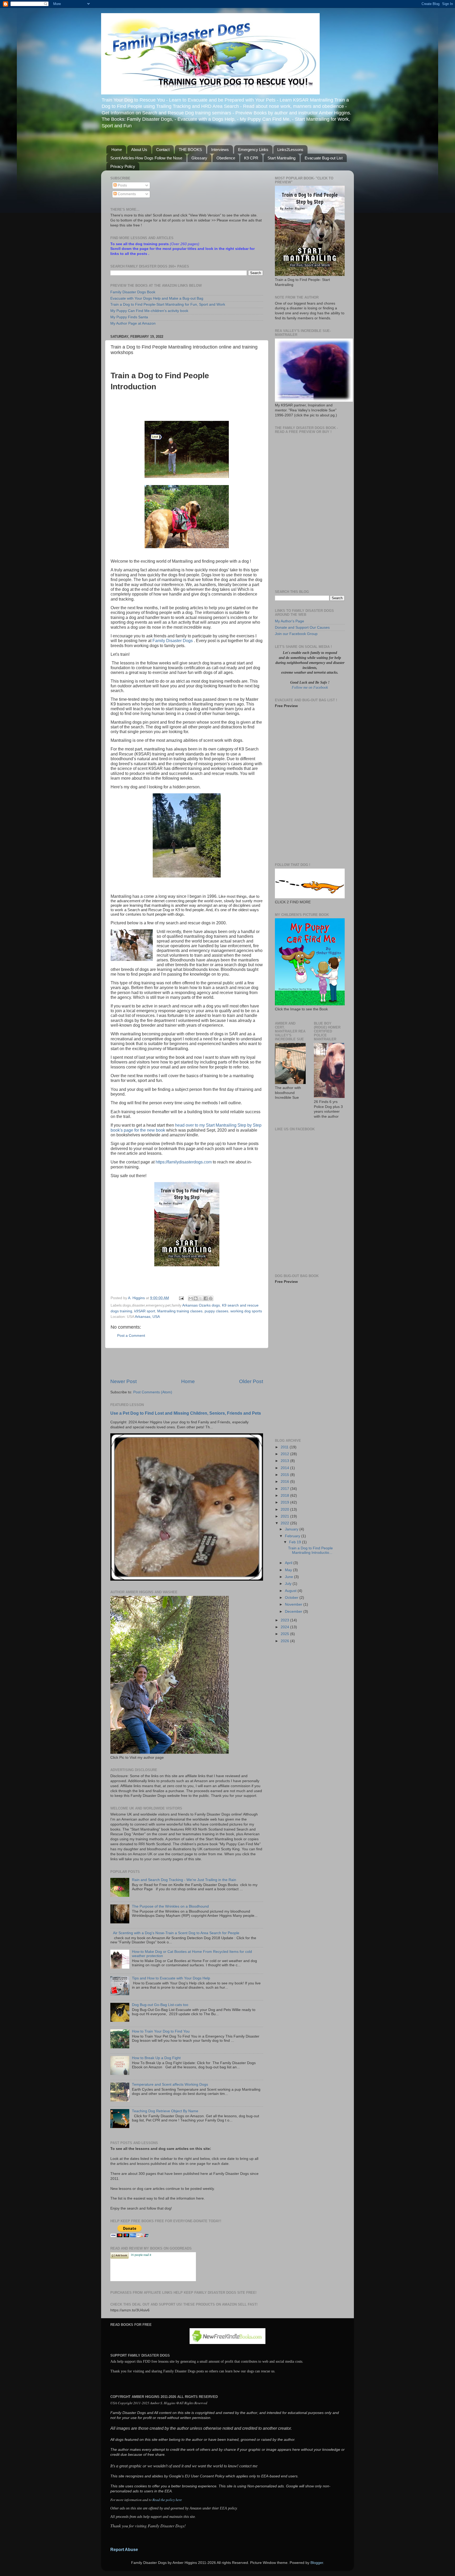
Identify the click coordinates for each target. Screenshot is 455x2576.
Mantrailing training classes (180, 1311)
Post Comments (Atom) (153, 1392)
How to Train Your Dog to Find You (161, 2031)
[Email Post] (181, 1298)
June (290, 1577)
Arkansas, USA (147, 1317)
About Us (139, 150)
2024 (285, 1627)
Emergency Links (253, 150)
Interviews (220, 150)
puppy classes (216, 1311)
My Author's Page (290, 621)
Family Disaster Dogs (173, 641)
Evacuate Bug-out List (324, 158)
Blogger (317, 2563)
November (294, 1604)
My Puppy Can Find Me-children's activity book (149, 311)
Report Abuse (124, 2550)
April (289, 1563)
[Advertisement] (187, 1363)
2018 (285, 1496)
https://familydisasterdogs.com (184, 1162)
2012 (285, 1454)
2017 (285, 1489)
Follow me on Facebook (310, 687)
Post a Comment (131, 1336)
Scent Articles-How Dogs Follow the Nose (146, 158)
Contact (163, 150)
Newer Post (123, 1381)
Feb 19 (296, 1542)
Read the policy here (167, 2500)
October (292, 1598)
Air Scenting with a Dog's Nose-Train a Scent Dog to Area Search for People (176, 1933)
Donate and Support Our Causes (302, 627)
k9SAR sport (145, 1311)
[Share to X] (201, 1298)
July (289, 1584)
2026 (285, 1641)
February (293, 1536)
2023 (285, 1620)
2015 (285, 1475)
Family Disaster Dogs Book (133, 292)
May (289, 1570)
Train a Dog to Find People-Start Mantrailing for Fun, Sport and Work (168, 304)
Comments (126, 194)
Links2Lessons (290, 150)
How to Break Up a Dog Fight (156, 2058)
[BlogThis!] (196, 1298)
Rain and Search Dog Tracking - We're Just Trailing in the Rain (184, 1880)
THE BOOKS (190, 150)
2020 (285, 1509)
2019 (285, 1502)
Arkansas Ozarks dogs (201, 1305)
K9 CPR (251, 158)
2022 (285, 1523)
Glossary (199, 158)
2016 (285, 1482)
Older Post (251, 1381)
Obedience (226, 158)
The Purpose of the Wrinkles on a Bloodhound (170, 1906)
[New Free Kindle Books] (227, 2343)
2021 (285, 1516)
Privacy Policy (123, 166)
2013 (285, 1461)
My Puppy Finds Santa (129, 317)
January (292, 1529)
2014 (285, 1468)
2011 (285, 1447)
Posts (122, 185)
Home (117, 150)
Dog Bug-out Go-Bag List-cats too (160, 2005)
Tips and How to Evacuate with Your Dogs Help (171, 1978)
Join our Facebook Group (296, 634)
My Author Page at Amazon (133, 323)
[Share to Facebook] (206, 1298)
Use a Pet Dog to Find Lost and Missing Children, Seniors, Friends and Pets (186, 1413)
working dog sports (246, 1311)
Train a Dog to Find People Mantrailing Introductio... (310, 1550)
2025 (285, 1634)
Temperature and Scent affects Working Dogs (170, 2085)
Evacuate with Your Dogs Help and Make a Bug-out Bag (157, 298)
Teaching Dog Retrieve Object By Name (165, 2111)
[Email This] (191, 1298)
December (294, 1612)
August (291, 1591)
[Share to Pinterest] (211, 1298)
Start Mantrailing (281, 158)
